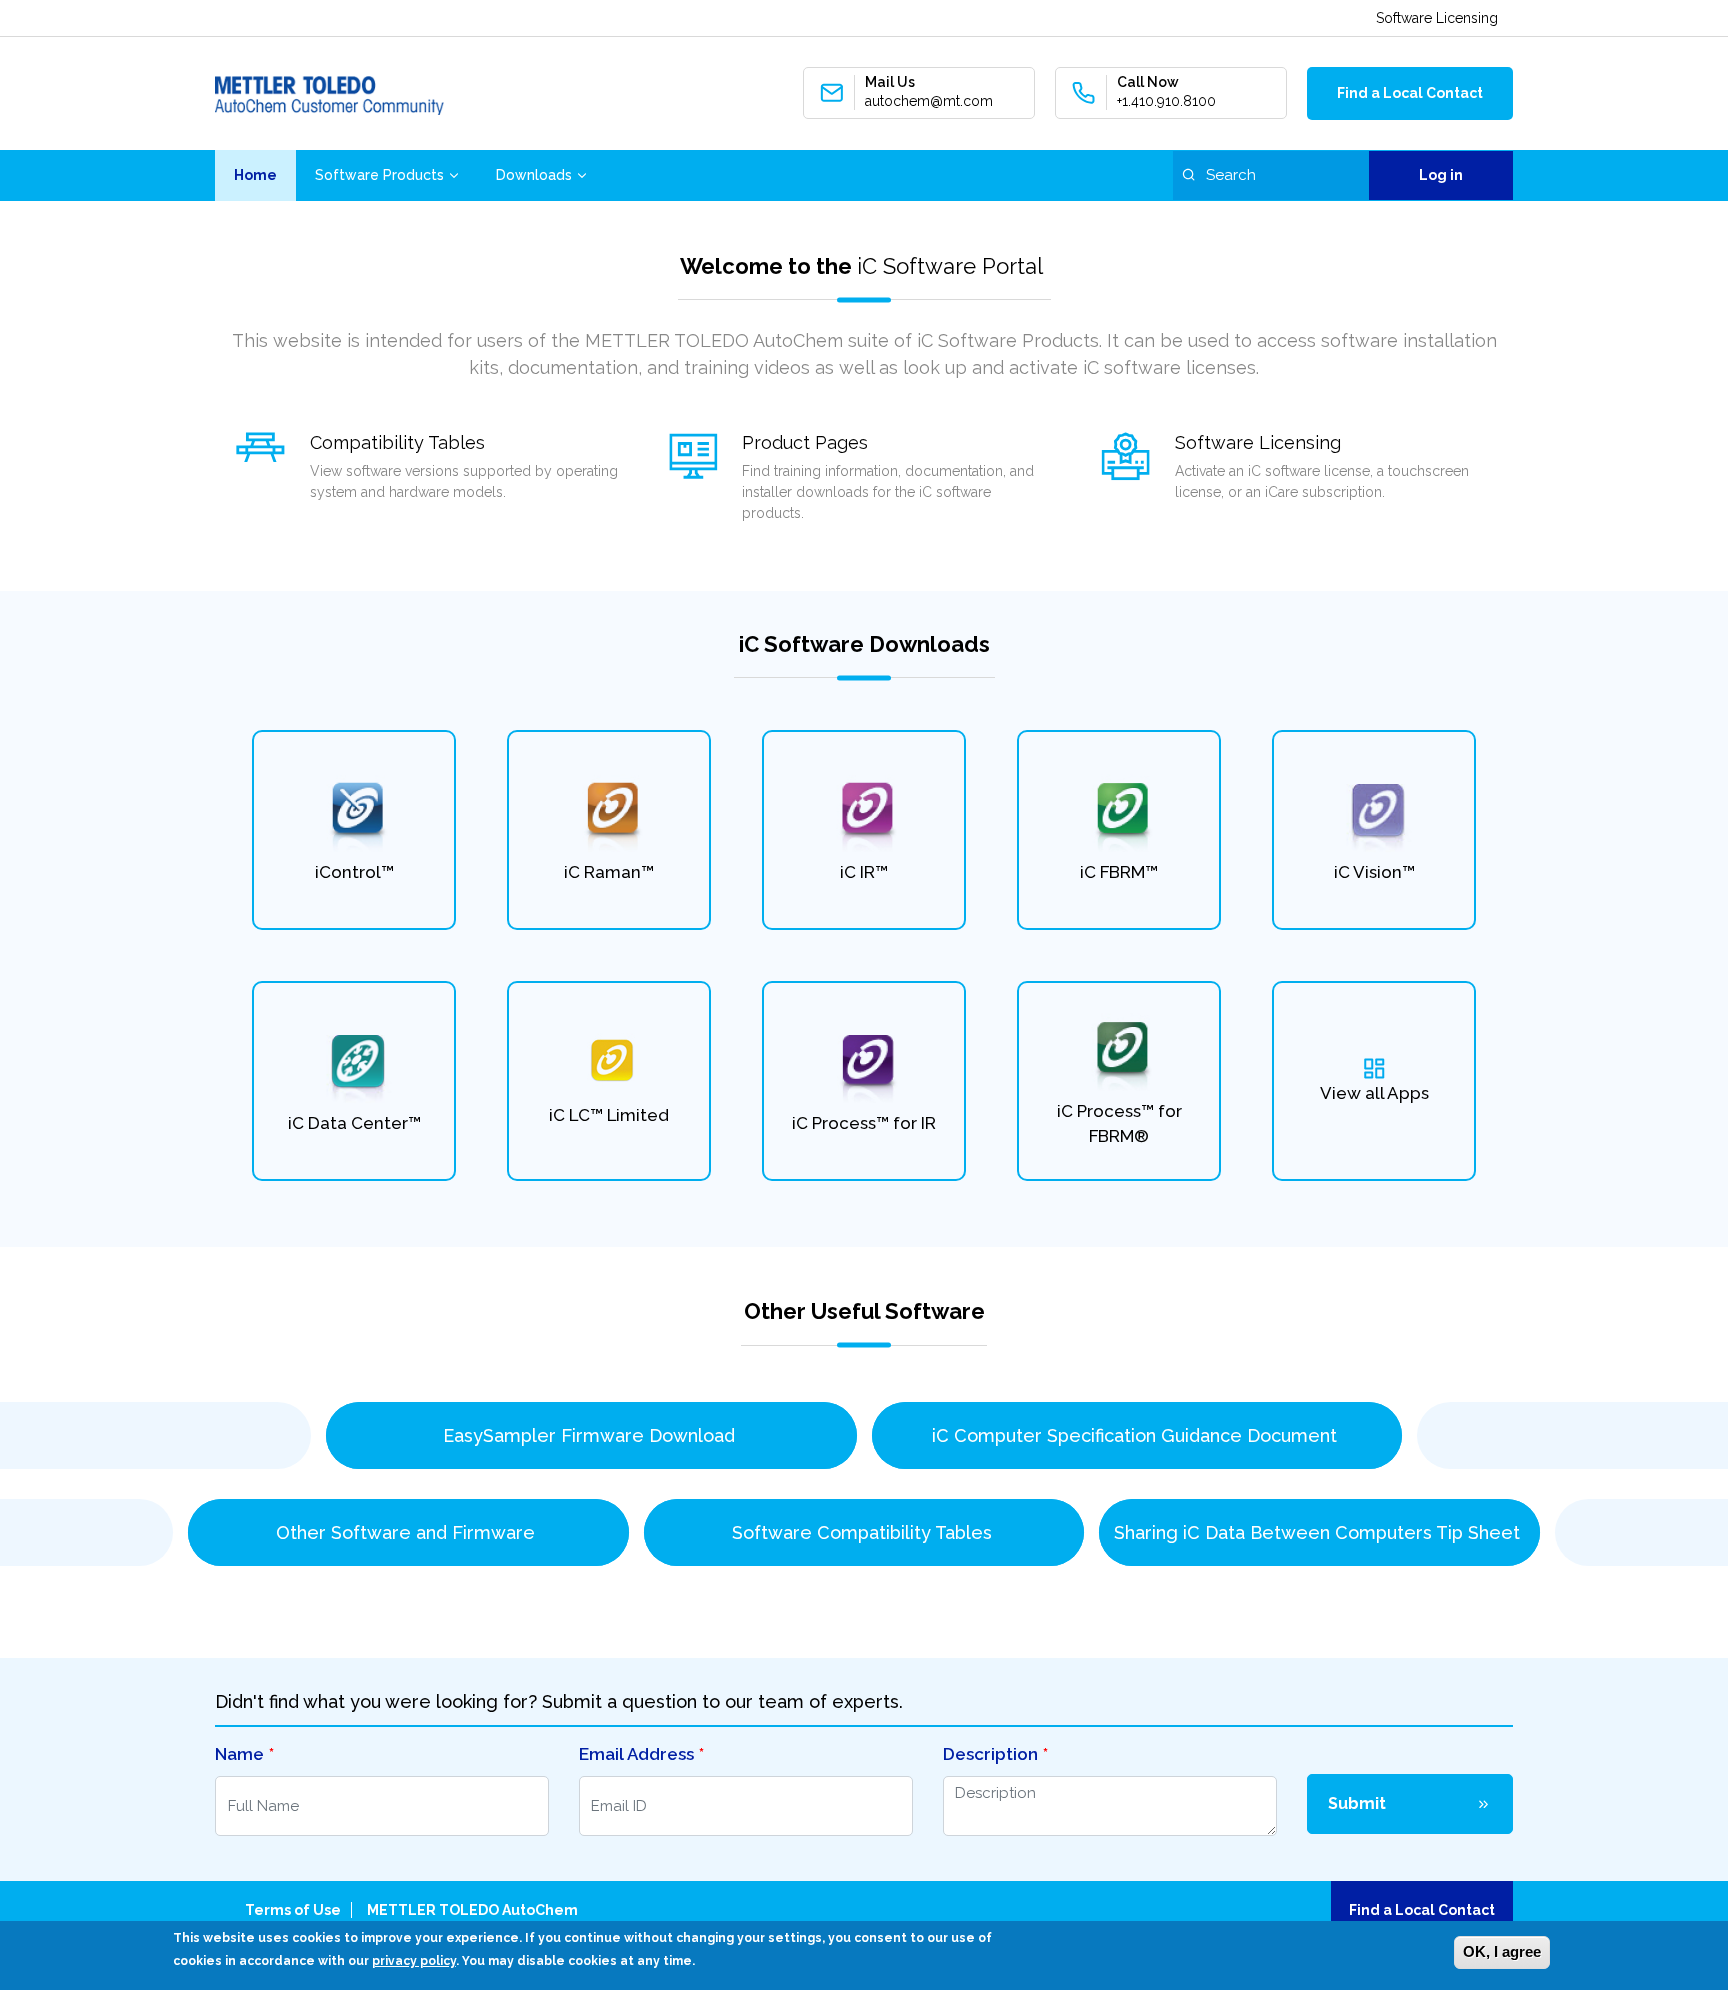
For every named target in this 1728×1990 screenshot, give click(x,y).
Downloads (534, 175)
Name (239, 1754)
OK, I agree (1502, 1951)
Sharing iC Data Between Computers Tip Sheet (1319, 1532)
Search (1188, 174)
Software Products (379, 175)
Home (255, 175)
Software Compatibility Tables (864, 1532)
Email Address (636, 1754)
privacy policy (414, 1961)
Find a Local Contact (1410, 93)
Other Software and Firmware (408, 1532)
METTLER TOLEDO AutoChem (472, 1910)
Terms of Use (293, 1910)
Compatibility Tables (397, 442)
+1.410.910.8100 (1166, 101)
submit (1357, 1803)
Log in (1441, 175)
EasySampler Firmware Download (591, 1435)
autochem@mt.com (929, 101)
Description (990, 1754)
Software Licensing (1437, 18)
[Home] (329, 93)
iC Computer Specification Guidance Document (1137, 1435)
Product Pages (805, 442)
